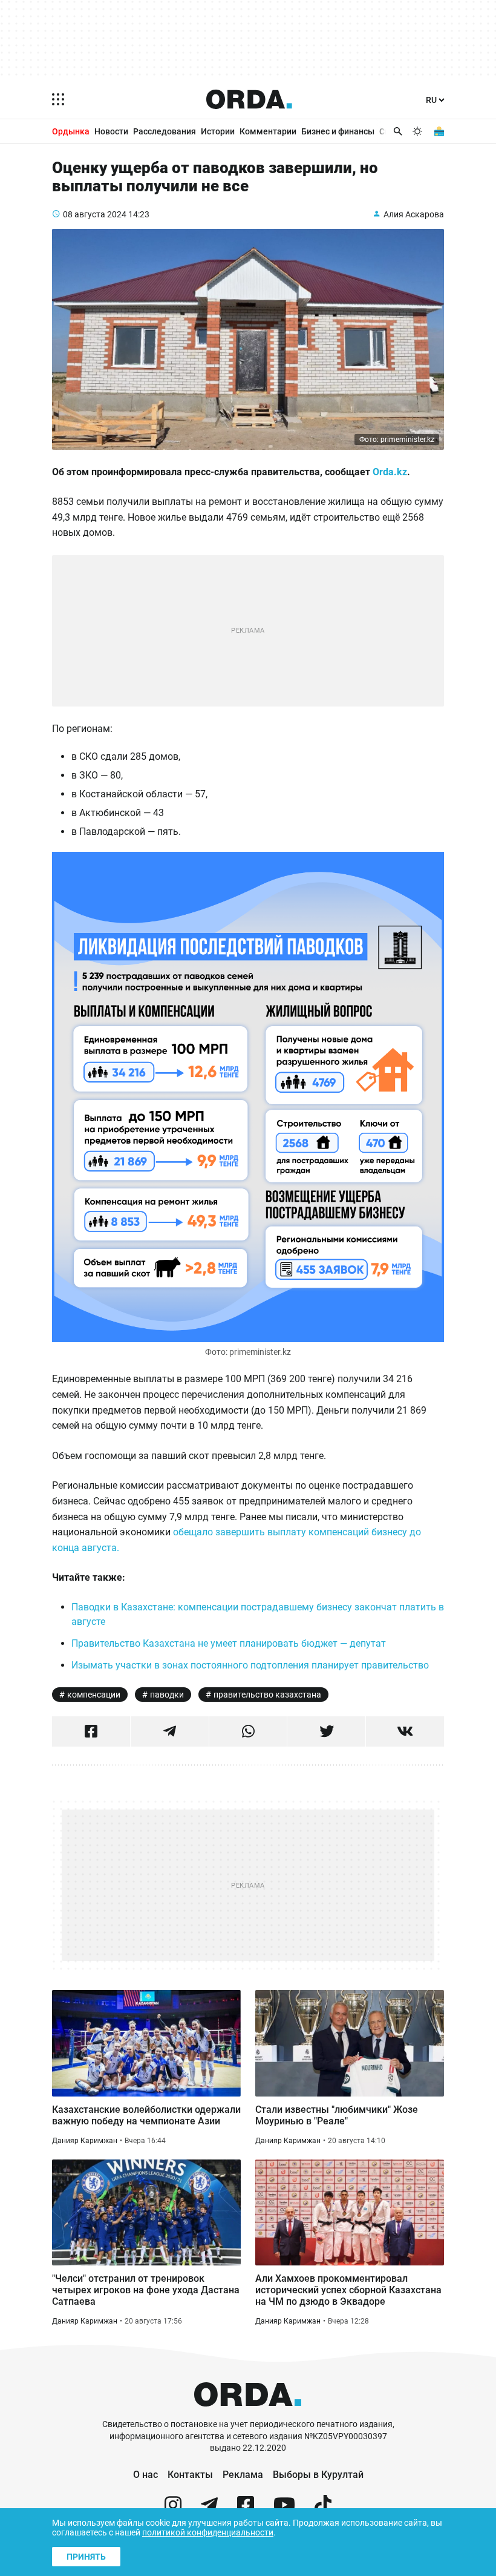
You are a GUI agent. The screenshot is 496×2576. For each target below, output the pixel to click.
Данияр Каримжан (85, 2141)
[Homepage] (249, 99)
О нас (145, 2475)
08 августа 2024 (95, 214)
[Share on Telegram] (170, 1731)
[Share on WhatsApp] (248, 1731)
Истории (218, 131)
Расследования (165, 131)
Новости (111, 131)
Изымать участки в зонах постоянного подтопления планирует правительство (250, 1665)
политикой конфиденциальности (208, 2532)
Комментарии (268, 131)
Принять (86, 2557)
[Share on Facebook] (91, 1731)
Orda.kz (390, 472)
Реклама (243, 2475)
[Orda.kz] (248, 2413)
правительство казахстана (267, 1695)
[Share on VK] (405, 1731)
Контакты (190, 2475)
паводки (167, 1695)
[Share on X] (326, 1731)
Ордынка (71, 131)
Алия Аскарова (414, 214)
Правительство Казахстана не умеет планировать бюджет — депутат (229, 1643)
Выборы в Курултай (318, 2475)
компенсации (94, 1695)
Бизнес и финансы (338, 131)
